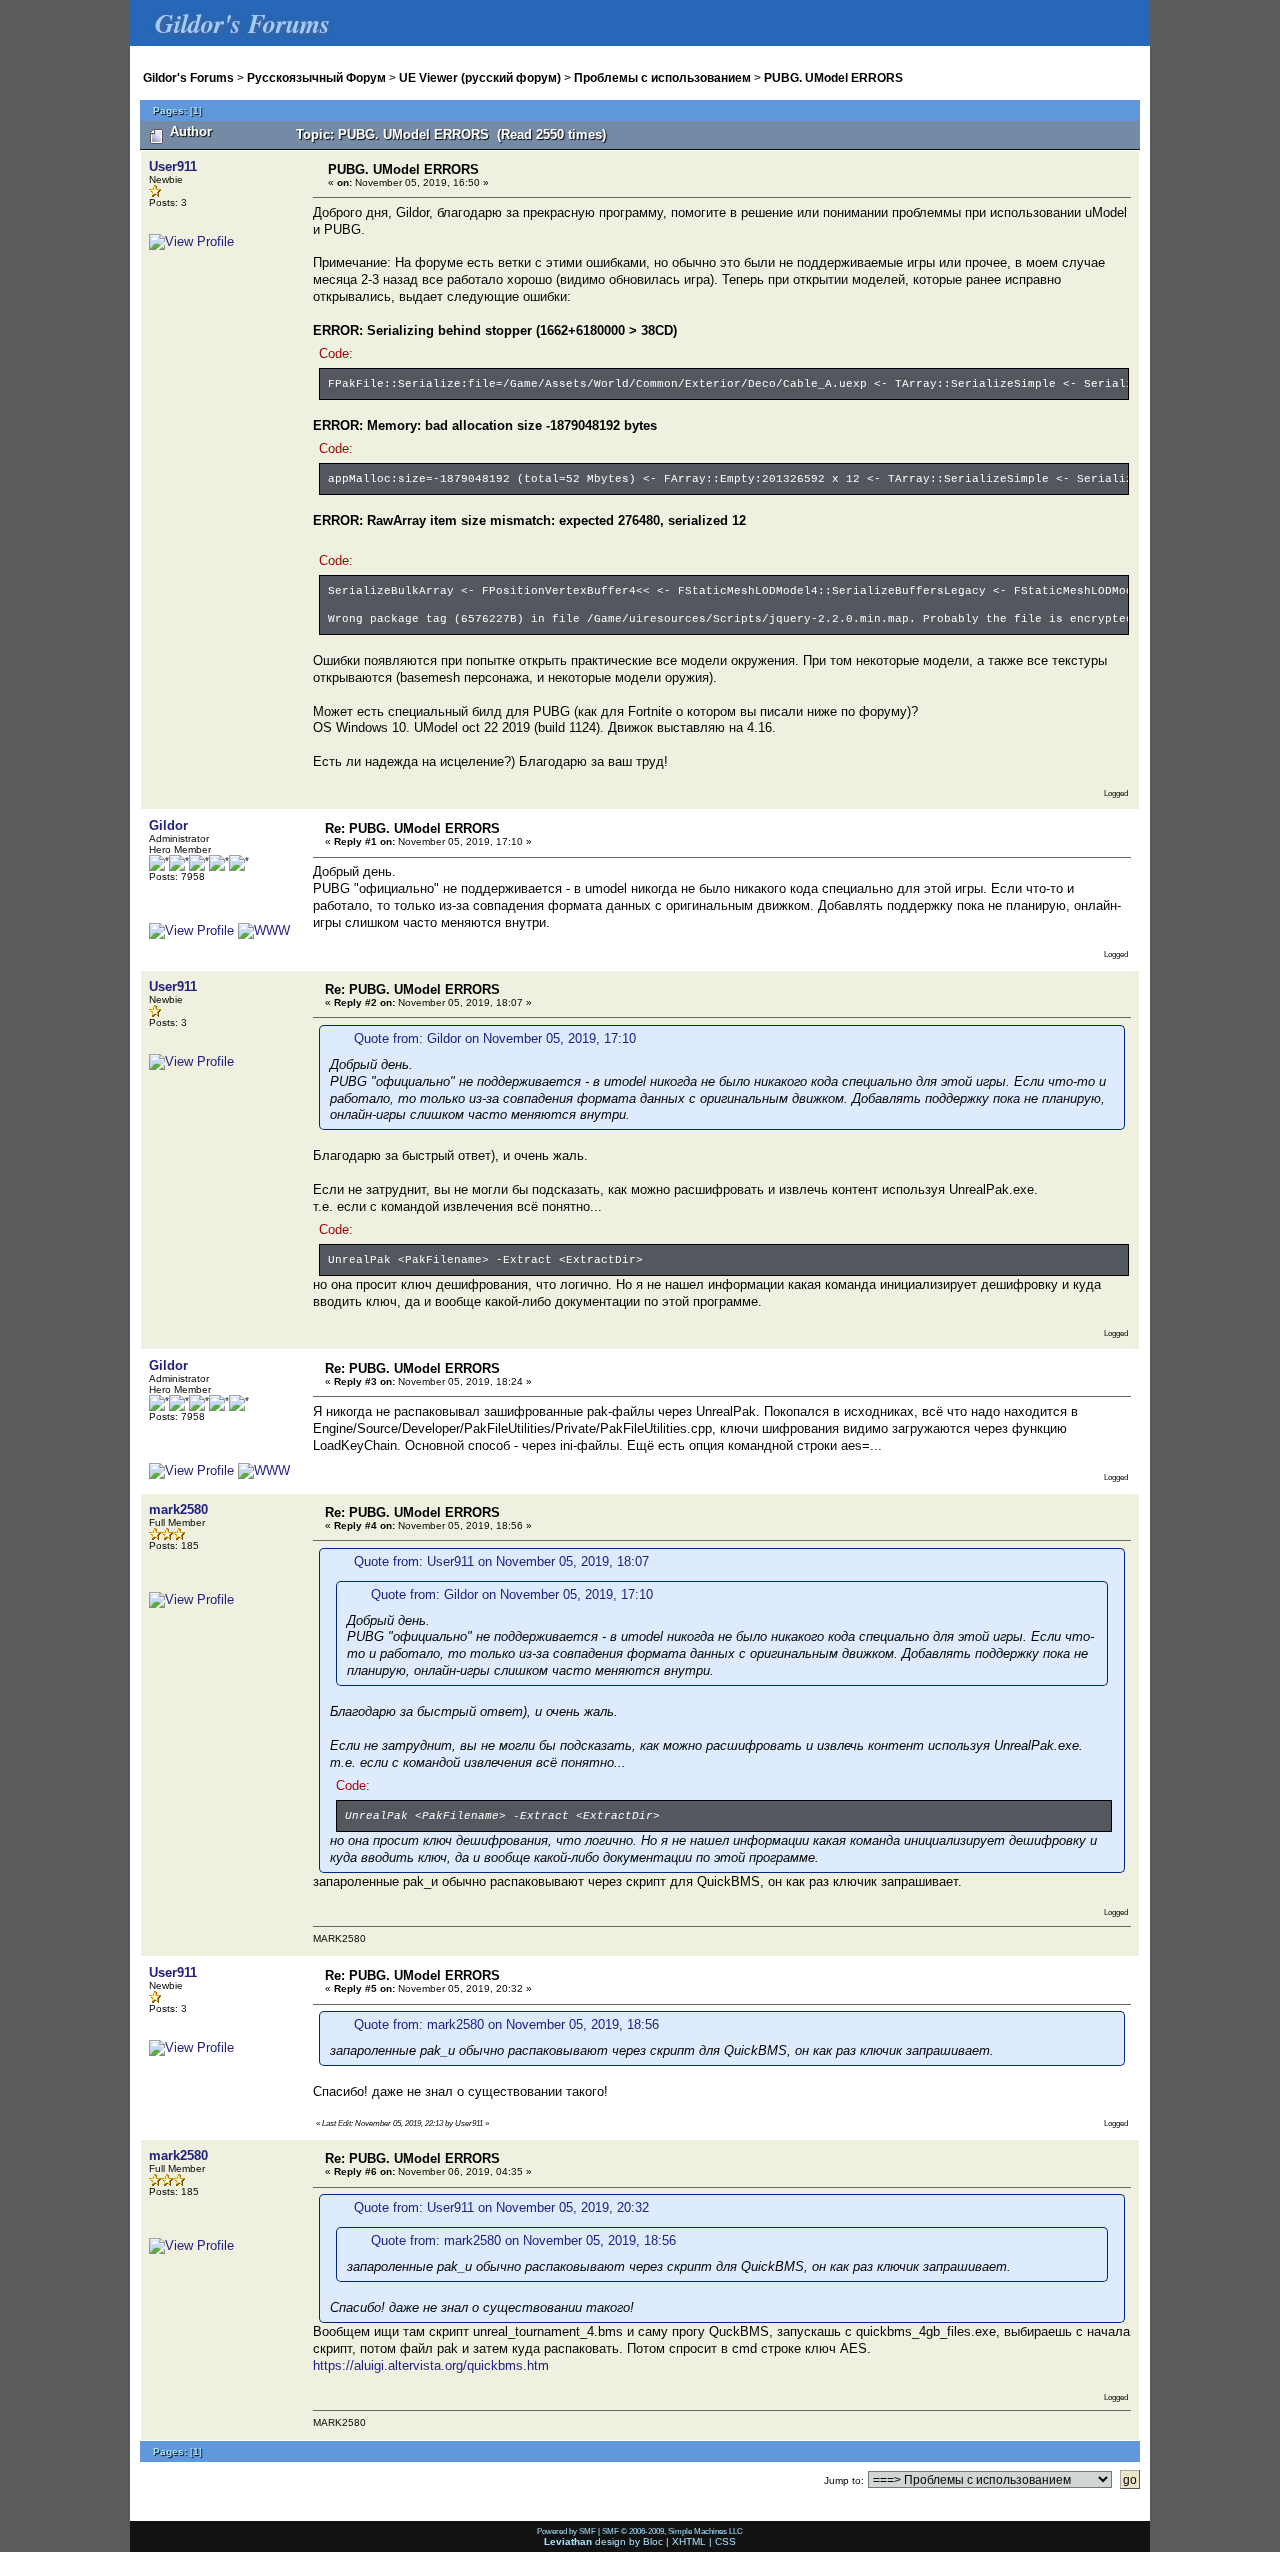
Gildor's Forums (188, 77)
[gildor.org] (264, 930)
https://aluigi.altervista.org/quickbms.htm (431, 2365)
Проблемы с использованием (662, 77)
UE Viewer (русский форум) (480, 77)
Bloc (653, 2541)
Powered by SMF (566, 2531)
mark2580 (178, 1509)
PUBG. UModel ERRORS (833, 77)
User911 (173, 166)
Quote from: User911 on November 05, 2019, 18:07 (501, 1561)
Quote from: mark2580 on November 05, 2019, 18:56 (506, 2024)
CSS (725, 2541)
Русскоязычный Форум (316, 77)
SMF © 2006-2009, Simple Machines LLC (672, 2531)
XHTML (689, 2541)
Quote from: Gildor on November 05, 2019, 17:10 (495, 1038)
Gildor (168, 825)
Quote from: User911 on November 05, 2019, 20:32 (501, 2207)
